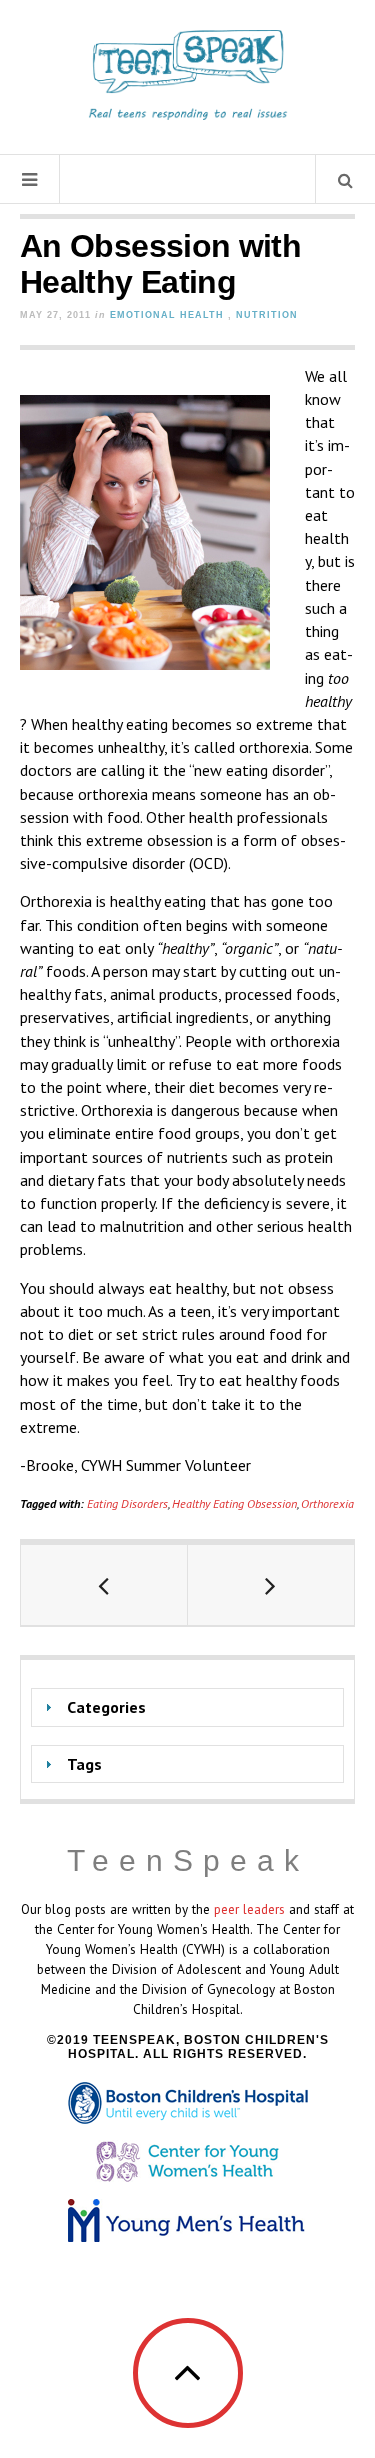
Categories (106, 1707)
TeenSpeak (188, 1860)
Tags (84, 1764)
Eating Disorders (127, 1503)
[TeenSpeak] (188, 75)
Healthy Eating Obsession (234, 1503)
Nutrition (267, 315)
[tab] (187, 1707)
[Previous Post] (104, 1585)
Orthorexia (327, 1503)
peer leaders (249, 1909)
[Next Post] (271, 1585)
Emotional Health (167, 315)
